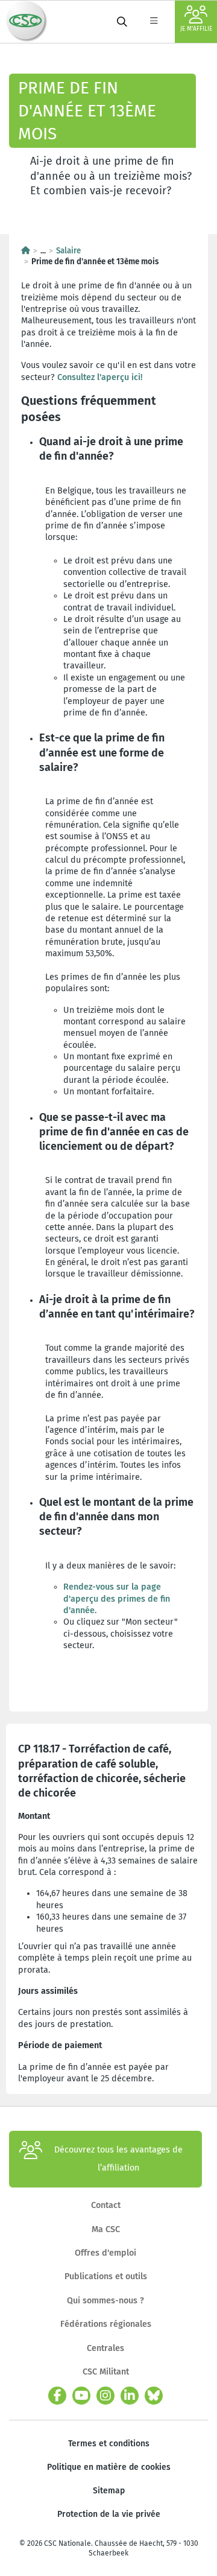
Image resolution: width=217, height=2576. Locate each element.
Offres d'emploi (105, 2253)
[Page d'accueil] (26, 251)
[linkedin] (130, 2396)
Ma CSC (106, 2229)
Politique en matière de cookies (109, 2467)
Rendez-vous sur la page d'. (117, 1599)
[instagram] (105, 2396)
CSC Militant (106, 2372)
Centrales (105, 2348)
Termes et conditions (109, 2444)
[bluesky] (154, 2396)
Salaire (68, 251)
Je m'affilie (196, 29)
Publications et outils (106, 2276)
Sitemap (109, 2491)
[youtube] (81, 2396)
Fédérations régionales (106, 2324)
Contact (106, 2205)
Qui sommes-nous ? (105, 2301)
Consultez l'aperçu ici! (100, 377)
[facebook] (57, 2396)
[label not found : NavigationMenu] (154, 22)
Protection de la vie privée (109, 2514)
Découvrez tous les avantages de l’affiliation (118, 2159)
